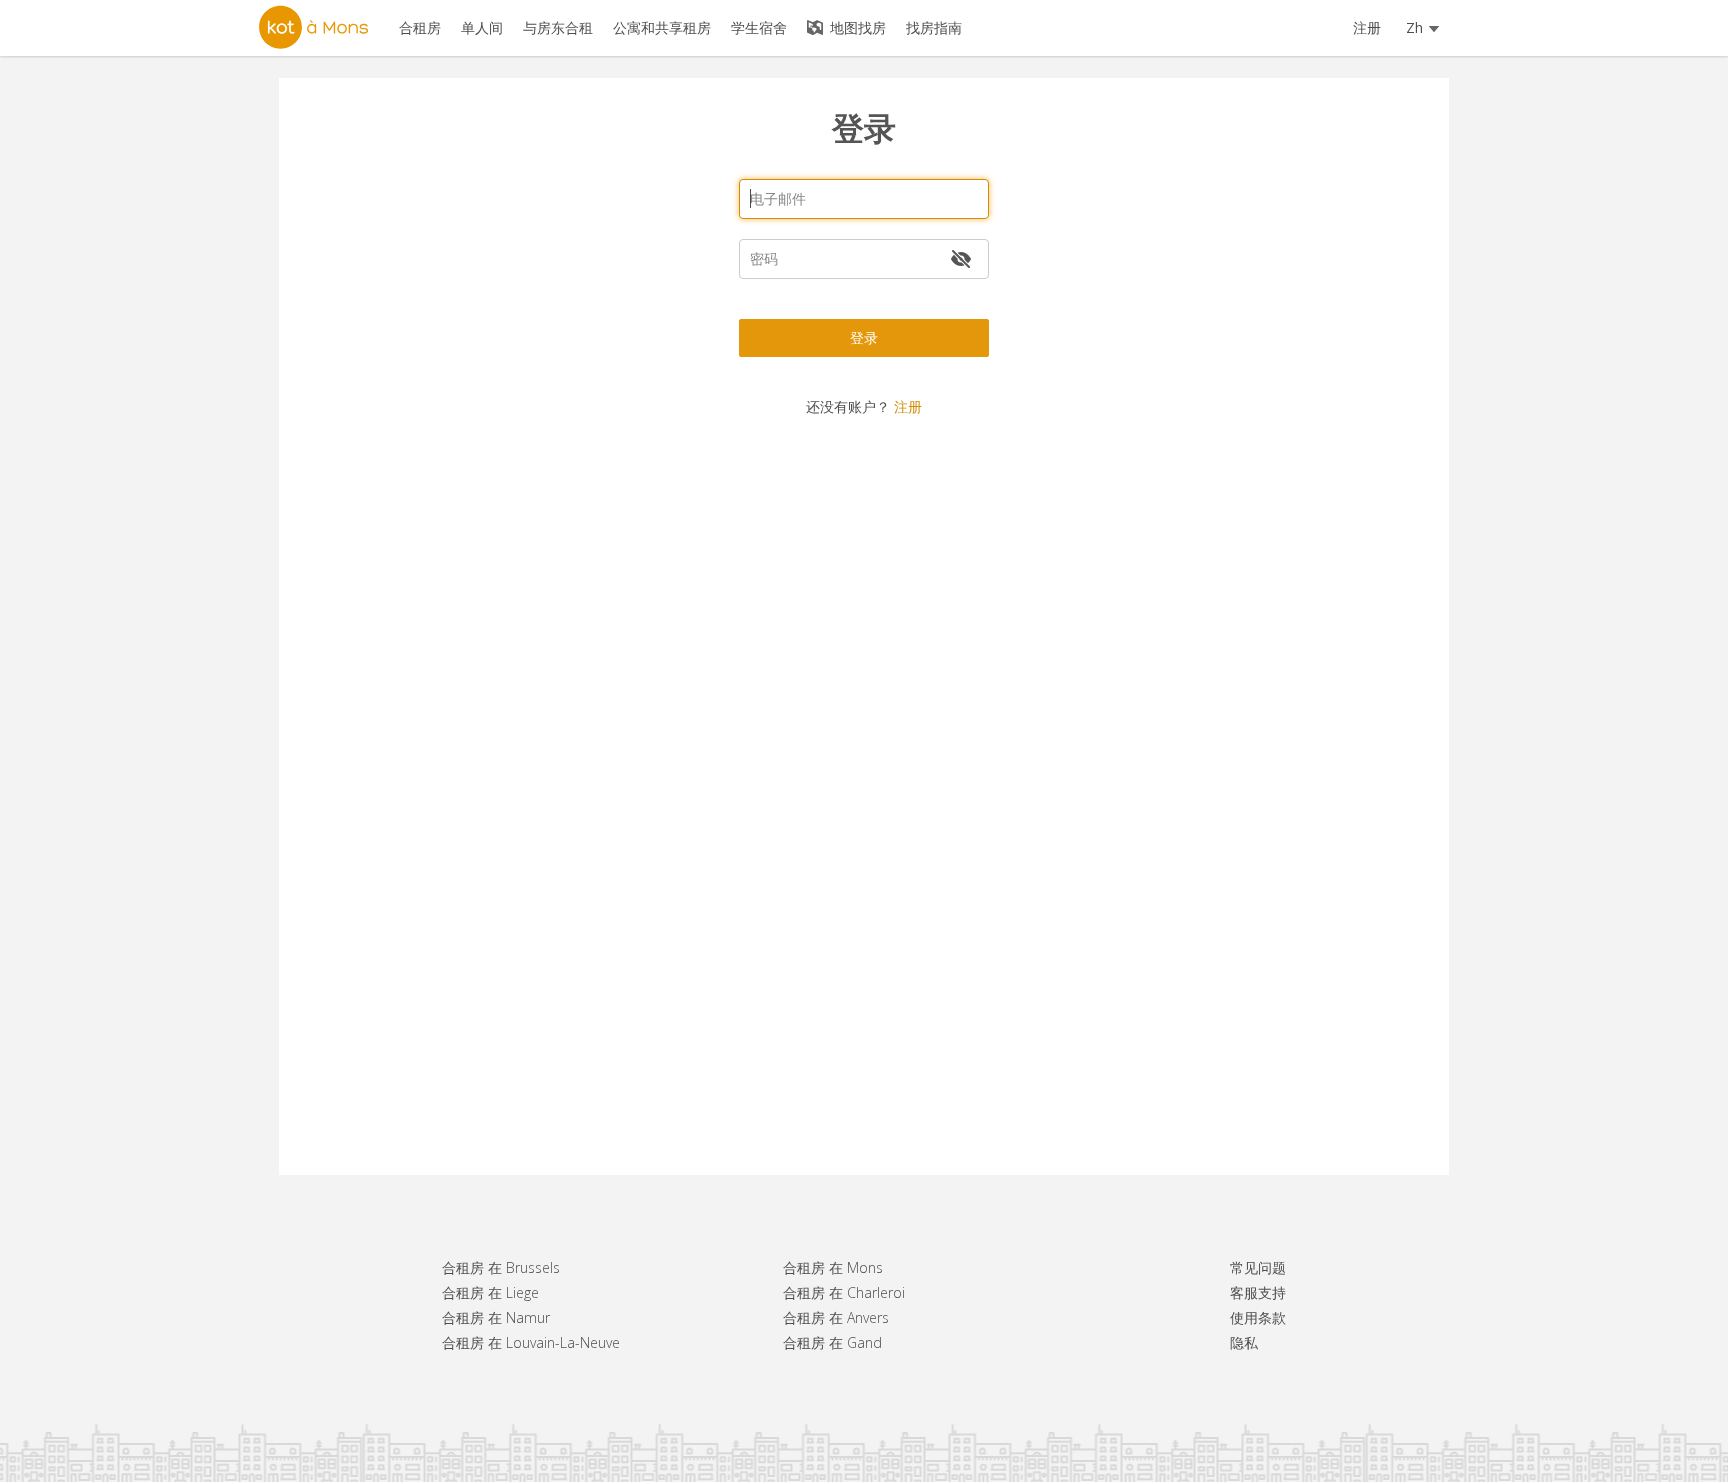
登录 (864, 337)
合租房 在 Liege (490, 1292)
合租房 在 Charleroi (844, 1292)
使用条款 (1258, 1317)
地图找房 (856, 27)
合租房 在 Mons (833, 1267)
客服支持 (1258, 1292)
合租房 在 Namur (496, 1317)
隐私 (1244, 1342)
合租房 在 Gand (832, 1342)
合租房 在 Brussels (501, 1267)
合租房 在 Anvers (836, 1317)
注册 (1367, 27)
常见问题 (1258, 1267)
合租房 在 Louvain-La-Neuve (531, 1342)
